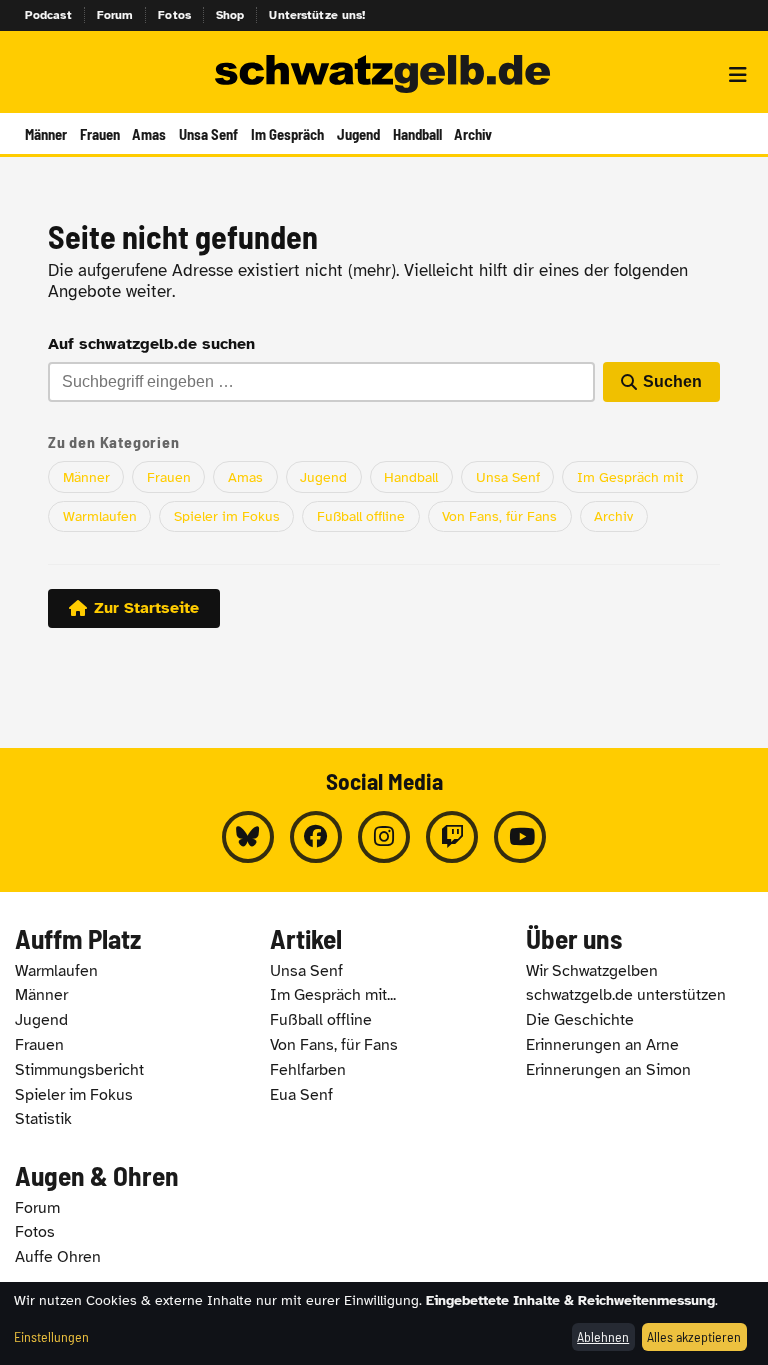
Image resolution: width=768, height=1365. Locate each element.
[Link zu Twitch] (452, 837)
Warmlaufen (100, 516)
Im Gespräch (287, 134)
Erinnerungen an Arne (602, 1045)
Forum (115, 15)
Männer (46, 134)
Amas (149, 134)
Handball (417, 134)
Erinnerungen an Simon (608, 1070)
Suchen (672, 381)
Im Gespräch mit (630, 477)
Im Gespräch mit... (333, 995)
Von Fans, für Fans (499, 516)
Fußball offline (361, 516)
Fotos (174, 15)
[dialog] (384, 1323)
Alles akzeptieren (694, 1336)
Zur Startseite (146, 608)
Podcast (48, 15)
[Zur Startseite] (384, 75)
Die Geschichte (580, 1020)
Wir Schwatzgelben (592, 971)
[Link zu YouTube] (520, 837)
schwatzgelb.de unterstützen (626, 995)
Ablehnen (603, 1336)
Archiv (473, 134)
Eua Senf (301, 1095)
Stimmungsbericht (79, 1070)
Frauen (100, 134)
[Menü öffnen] (738, 75)
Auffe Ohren (58, 1257)
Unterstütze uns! (317, 15)
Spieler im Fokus (227, 516)
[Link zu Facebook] (316, 837)
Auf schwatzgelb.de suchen (151, 344)
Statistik (43, 1119)
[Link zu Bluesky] (248, 837)
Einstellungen (51, 1336)
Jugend (358, 134)
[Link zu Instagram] (384, 837)
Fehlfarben (308, 1070)
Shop (230, 15)
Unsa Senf (208, 134)
